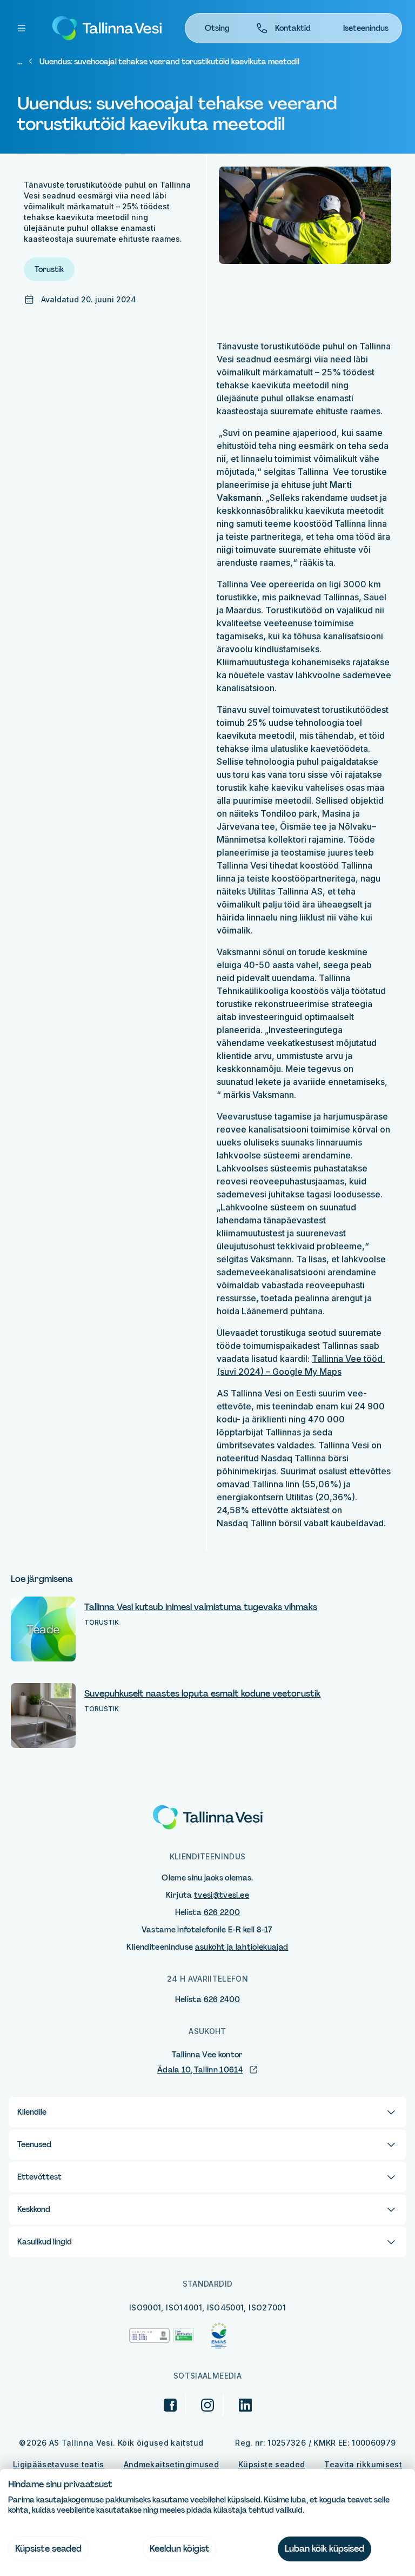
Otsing (217, 28)
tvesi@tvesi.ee (222, 1895)
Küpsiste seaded (272, 2464)
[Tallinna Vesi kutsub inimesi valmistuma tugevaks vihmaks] (43, 1629)
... (20, 62)
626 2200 (222, 1912)
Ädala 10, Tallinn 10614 (200, 2070)
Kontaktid (293, 28)
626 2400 (222, 1999)
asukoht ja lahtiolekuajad (242, 1947)
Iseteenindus (366, 28)
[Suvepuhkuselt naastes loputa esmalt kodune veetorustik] (43, 1716)
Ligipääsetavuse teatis (59, 2464)
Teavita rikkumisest (363, 2464)
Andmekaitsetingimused (171, 2464)
